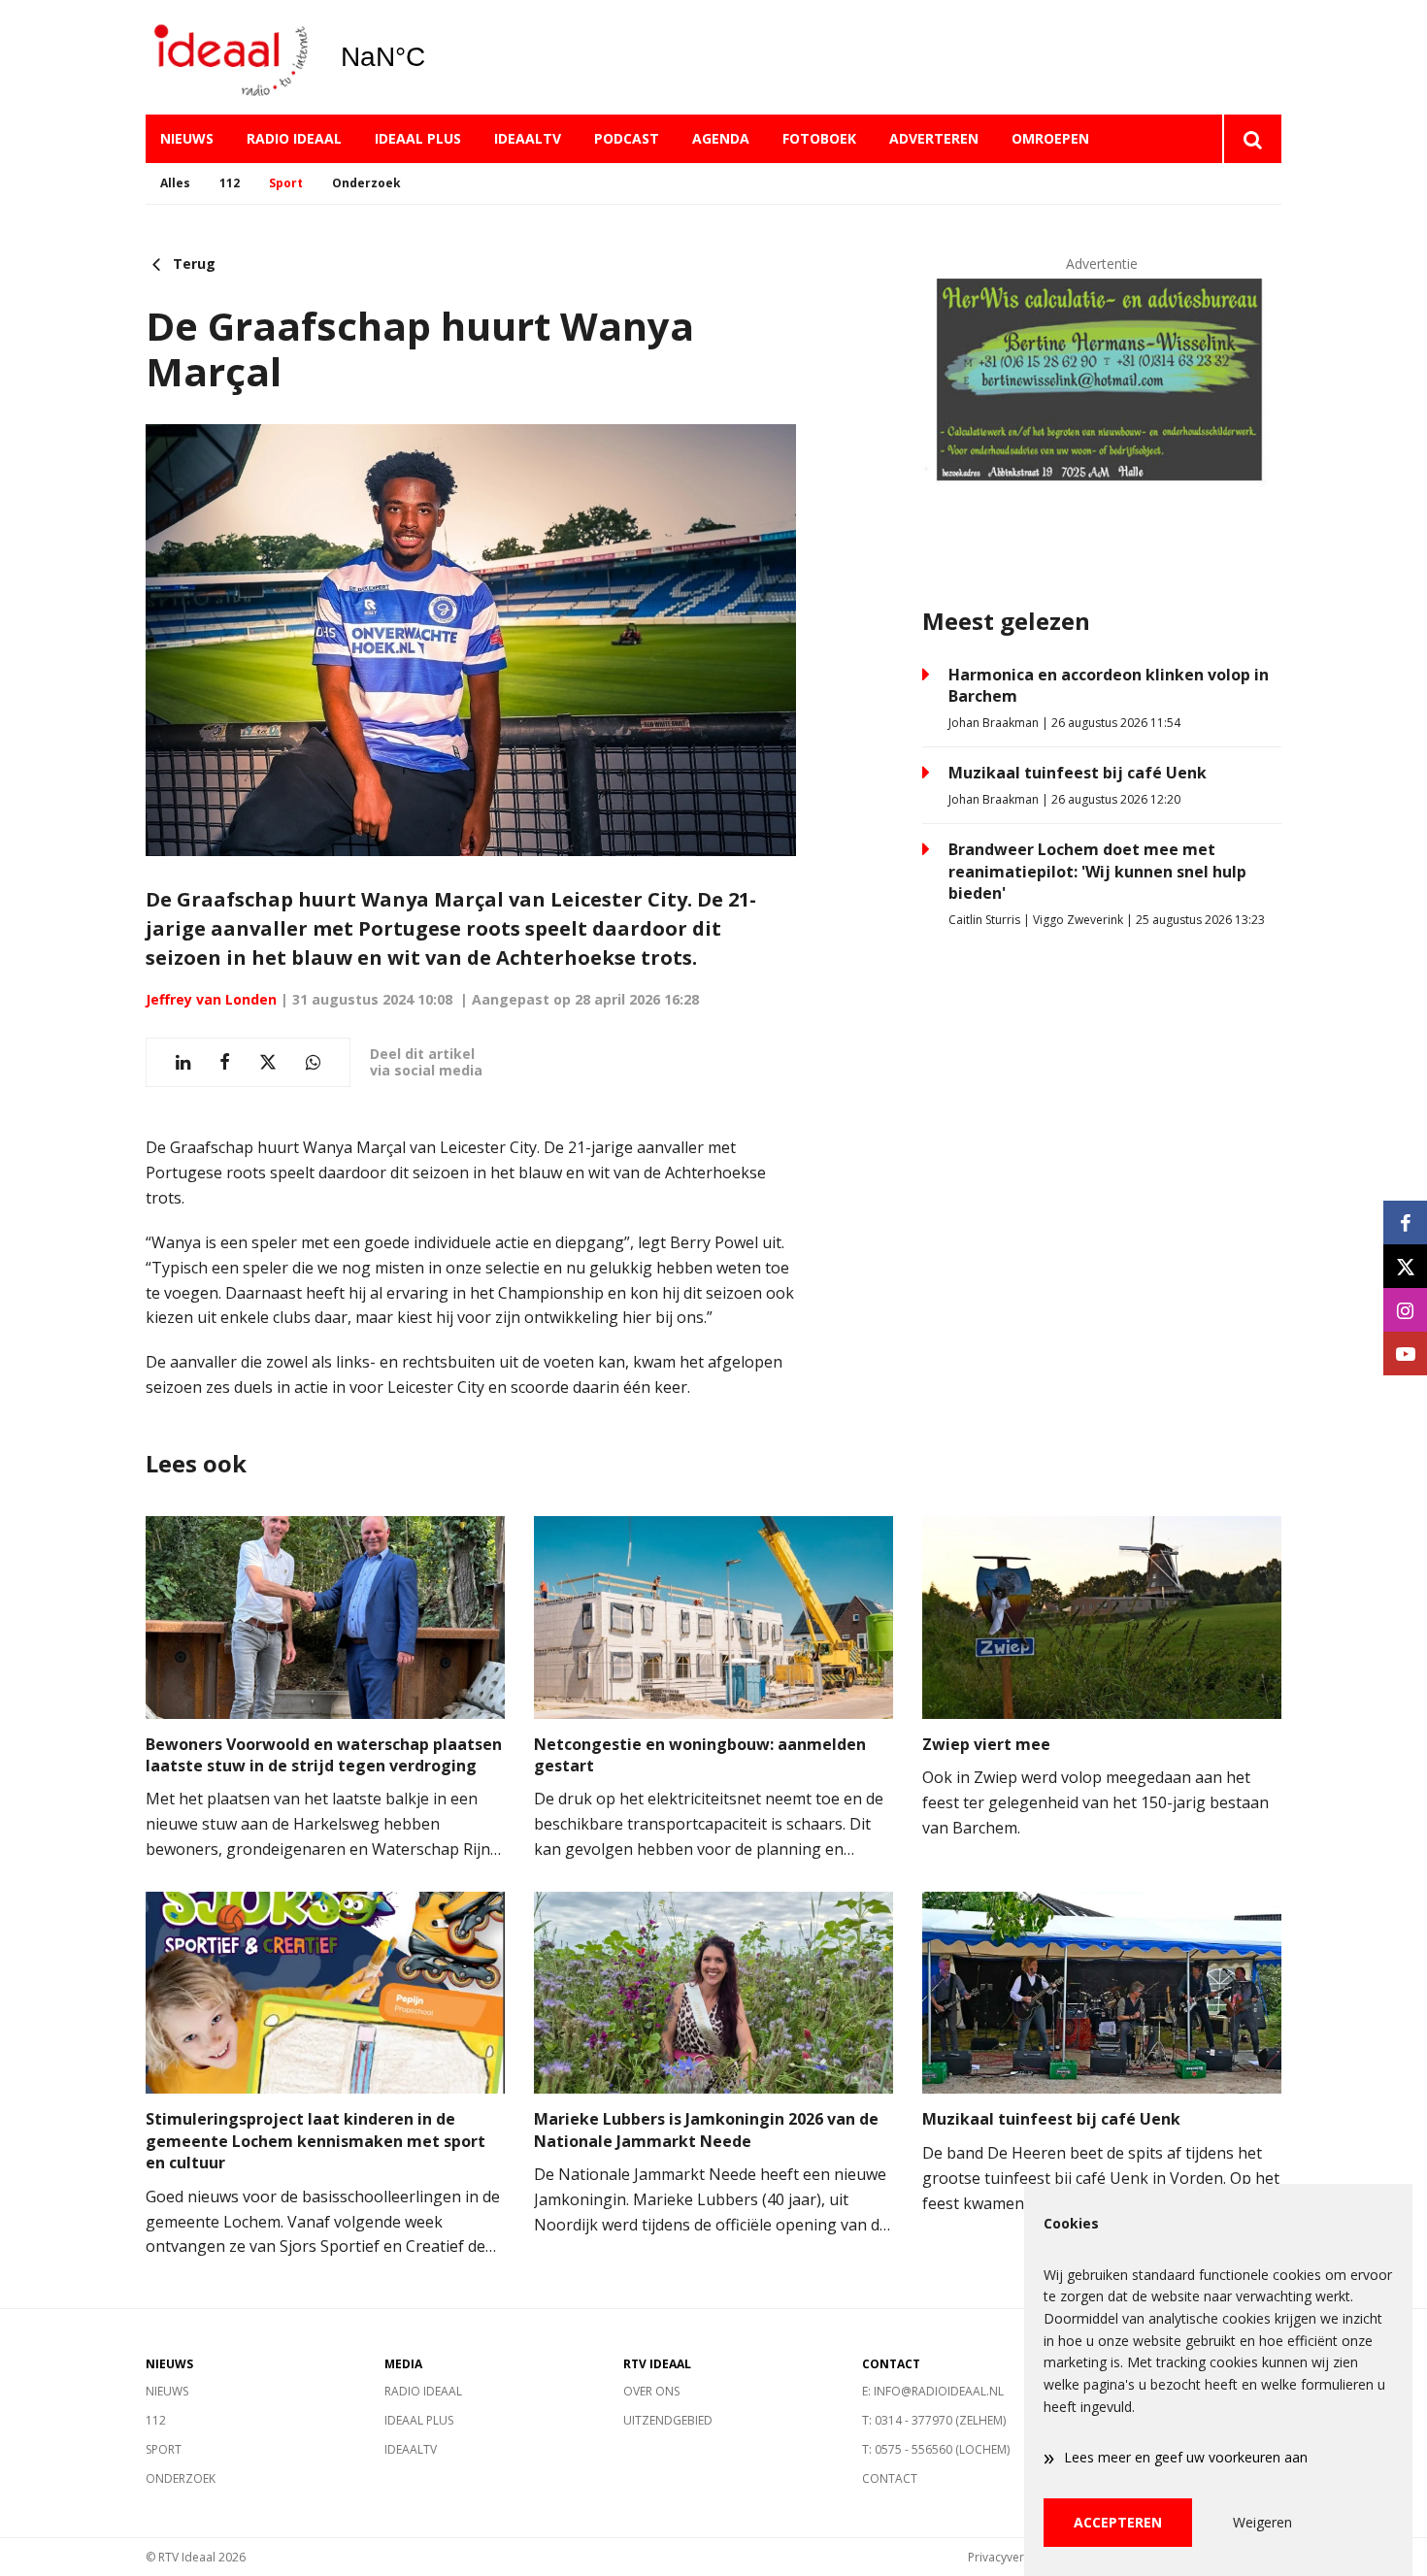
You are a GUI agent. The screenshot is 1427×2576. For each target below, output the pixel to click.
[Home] (228, 58)
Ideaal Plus (418, 138)
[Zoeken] (1252, 139)
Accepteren (1118, 2522)
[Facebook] (1405, 1222)
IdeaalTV (528, 138)
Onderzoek (366, 183)
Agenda (721, 138)
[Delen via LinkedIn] (183, 1062)
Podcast (627, 138)
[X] (1405, 1266)
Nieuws (187, 138)
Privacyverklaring (1014, 2557)
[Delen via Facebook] (225, 1062)
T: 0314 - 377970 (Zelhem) (934, 2420)
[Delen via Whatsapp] (313, 1062)
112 (230, 183)
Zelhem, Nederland (432, 57)
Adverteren (934, 138)
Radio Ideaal (294, 138)
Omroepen (1050, 138)
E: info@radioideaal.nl (933, 2391)
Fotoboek (819, 138)
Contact (890, 2478)
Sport (286, 183)
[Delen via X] (268, 1062)
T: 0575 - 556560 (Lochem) (936, 2449)
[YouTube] (1405, 1354)
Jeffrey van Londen (211, 999)
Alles (175, 183)
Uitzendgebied (668, 2420)
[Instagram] (1405, 1310)
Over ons (651, 2391)
